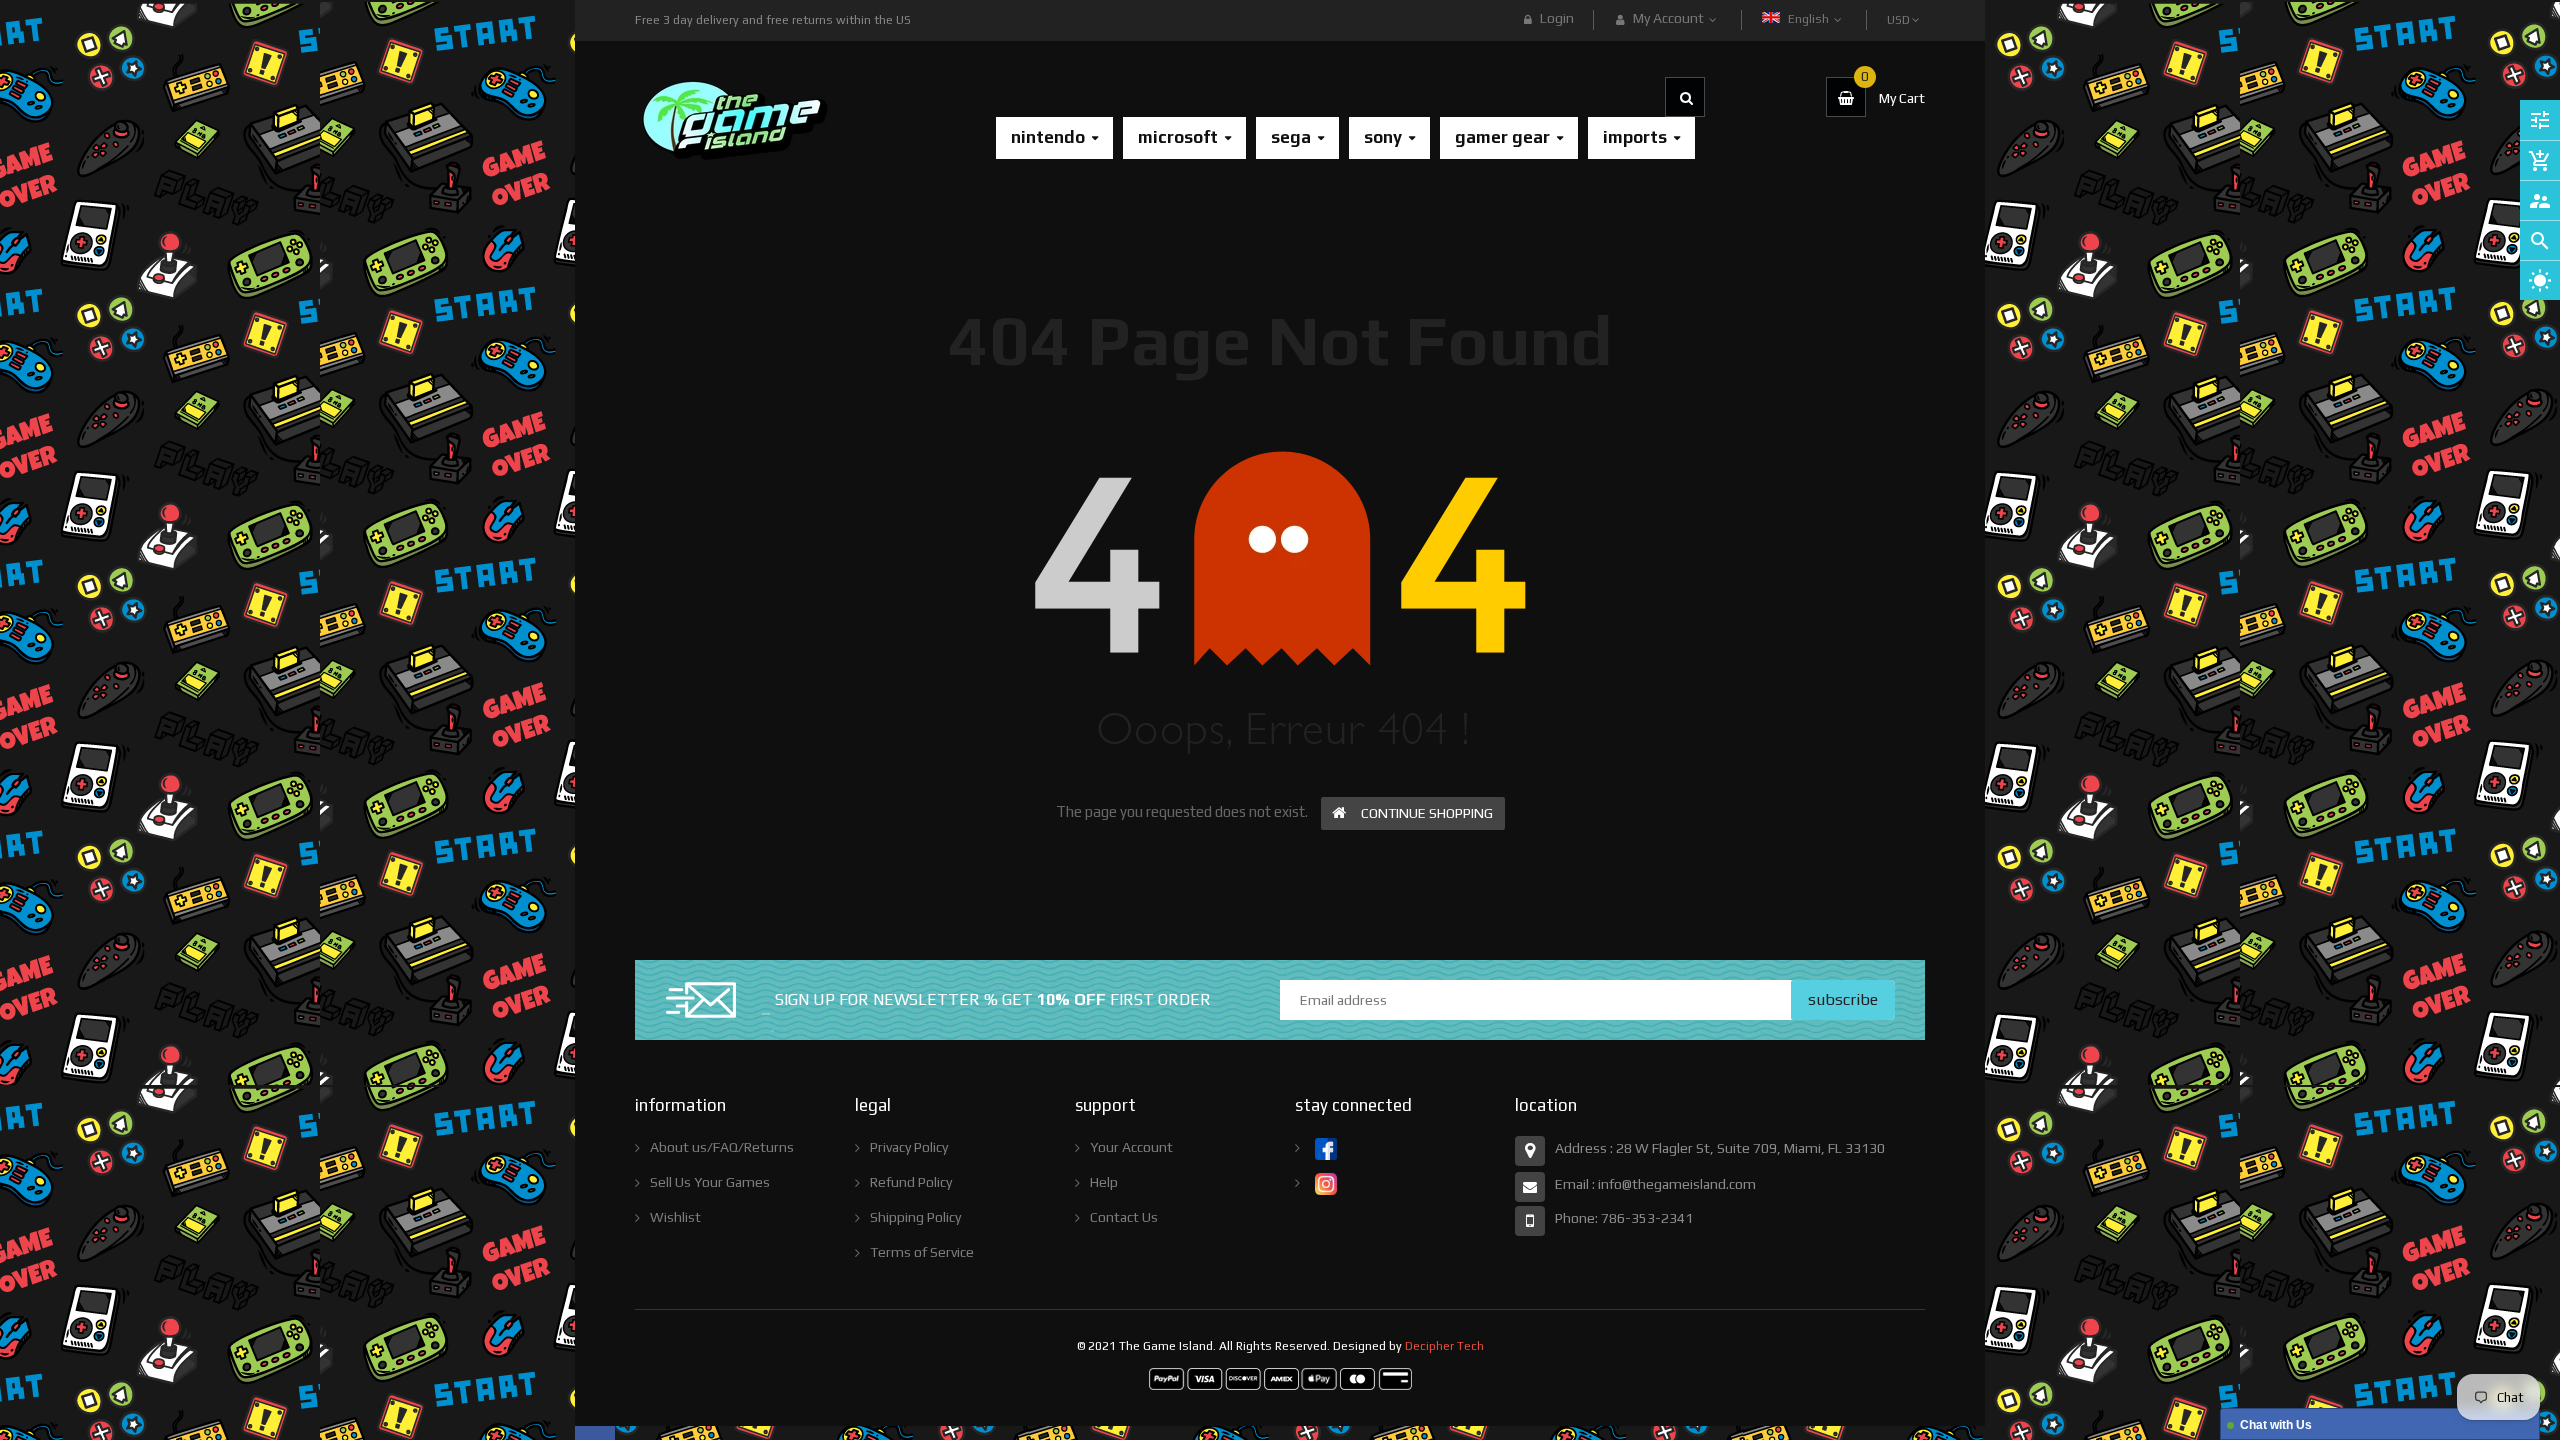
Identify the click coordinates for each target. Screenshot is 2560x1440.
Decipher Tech (1444, 1346)
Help (1104, 1182)
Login (1557, 18)
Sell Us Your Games (710, 1182)
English (1810, 19)
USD (1900, 11)
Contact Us (1124, 1217)
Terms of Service (922, 1252)
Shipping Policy (915, 1217)
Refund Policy (911, 1182)
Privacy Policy (909, 1147)
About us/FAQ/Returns (722, 1147)
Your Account (1131, 1147)
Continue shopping (1427, 813)
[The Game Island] (1280, 1378)
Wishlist (675, 1217)
